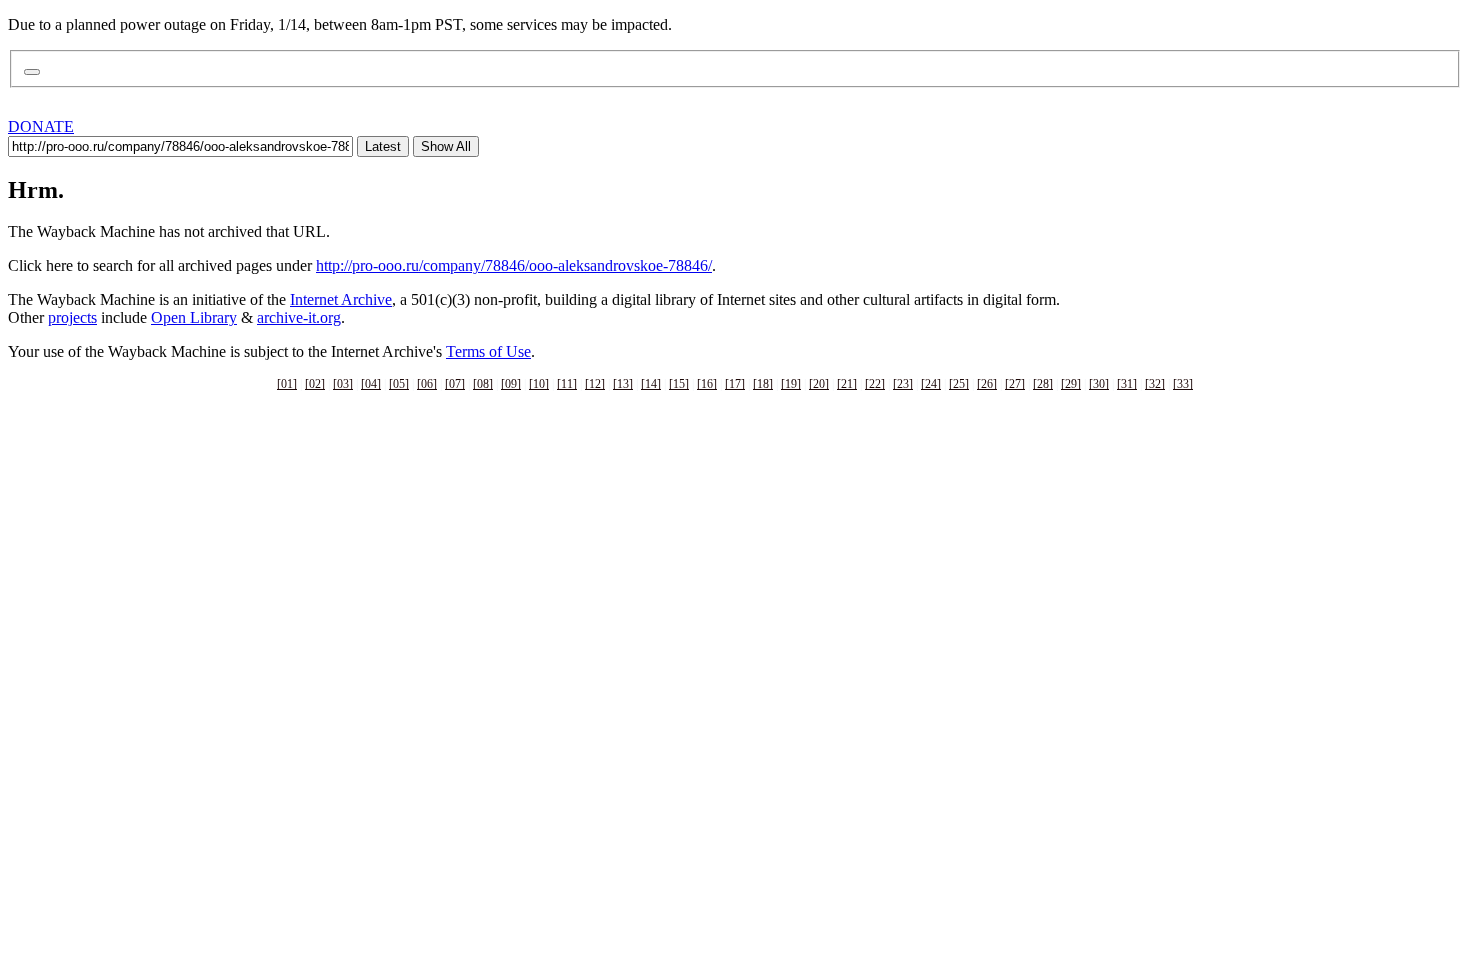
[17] (735, 384)
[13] (623, 384)
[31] (1127, 384)
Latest (383, 146)
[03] (343, 384)
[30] (1099, 384)
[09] (511, 384)
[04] (371, 384)
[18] (763, 384)
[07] (455, 384)
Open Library (194, 317)
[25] (959, 384)
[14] (651, 384)
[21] (847, 384)
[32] (1155, 384)
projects (72, 317)
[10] (539, 384)
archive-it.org (299, 317)
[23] (903, 384)
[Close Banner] (32, 72)
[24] (931, 384)
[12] (595, 384)
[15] (679, 384)
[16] (707, 384)
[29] (1071, 384)
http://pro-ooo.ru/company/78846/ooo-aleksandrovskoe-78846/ (514, 265)
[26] (987, 384)
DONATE (41, 126)
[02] (315, 384)
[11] (567, 384)
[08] (483, 384)
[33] (1183, 384)
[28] (1043, 384)
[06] (427, 384)
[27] (1015, 384)
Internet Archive (341, 299)
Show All (446, 146)
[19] (791, 384)
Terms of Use (488, 351)
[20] (819, 384)
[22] (875, 384)
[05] (399, 384)
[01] (287, 384)
